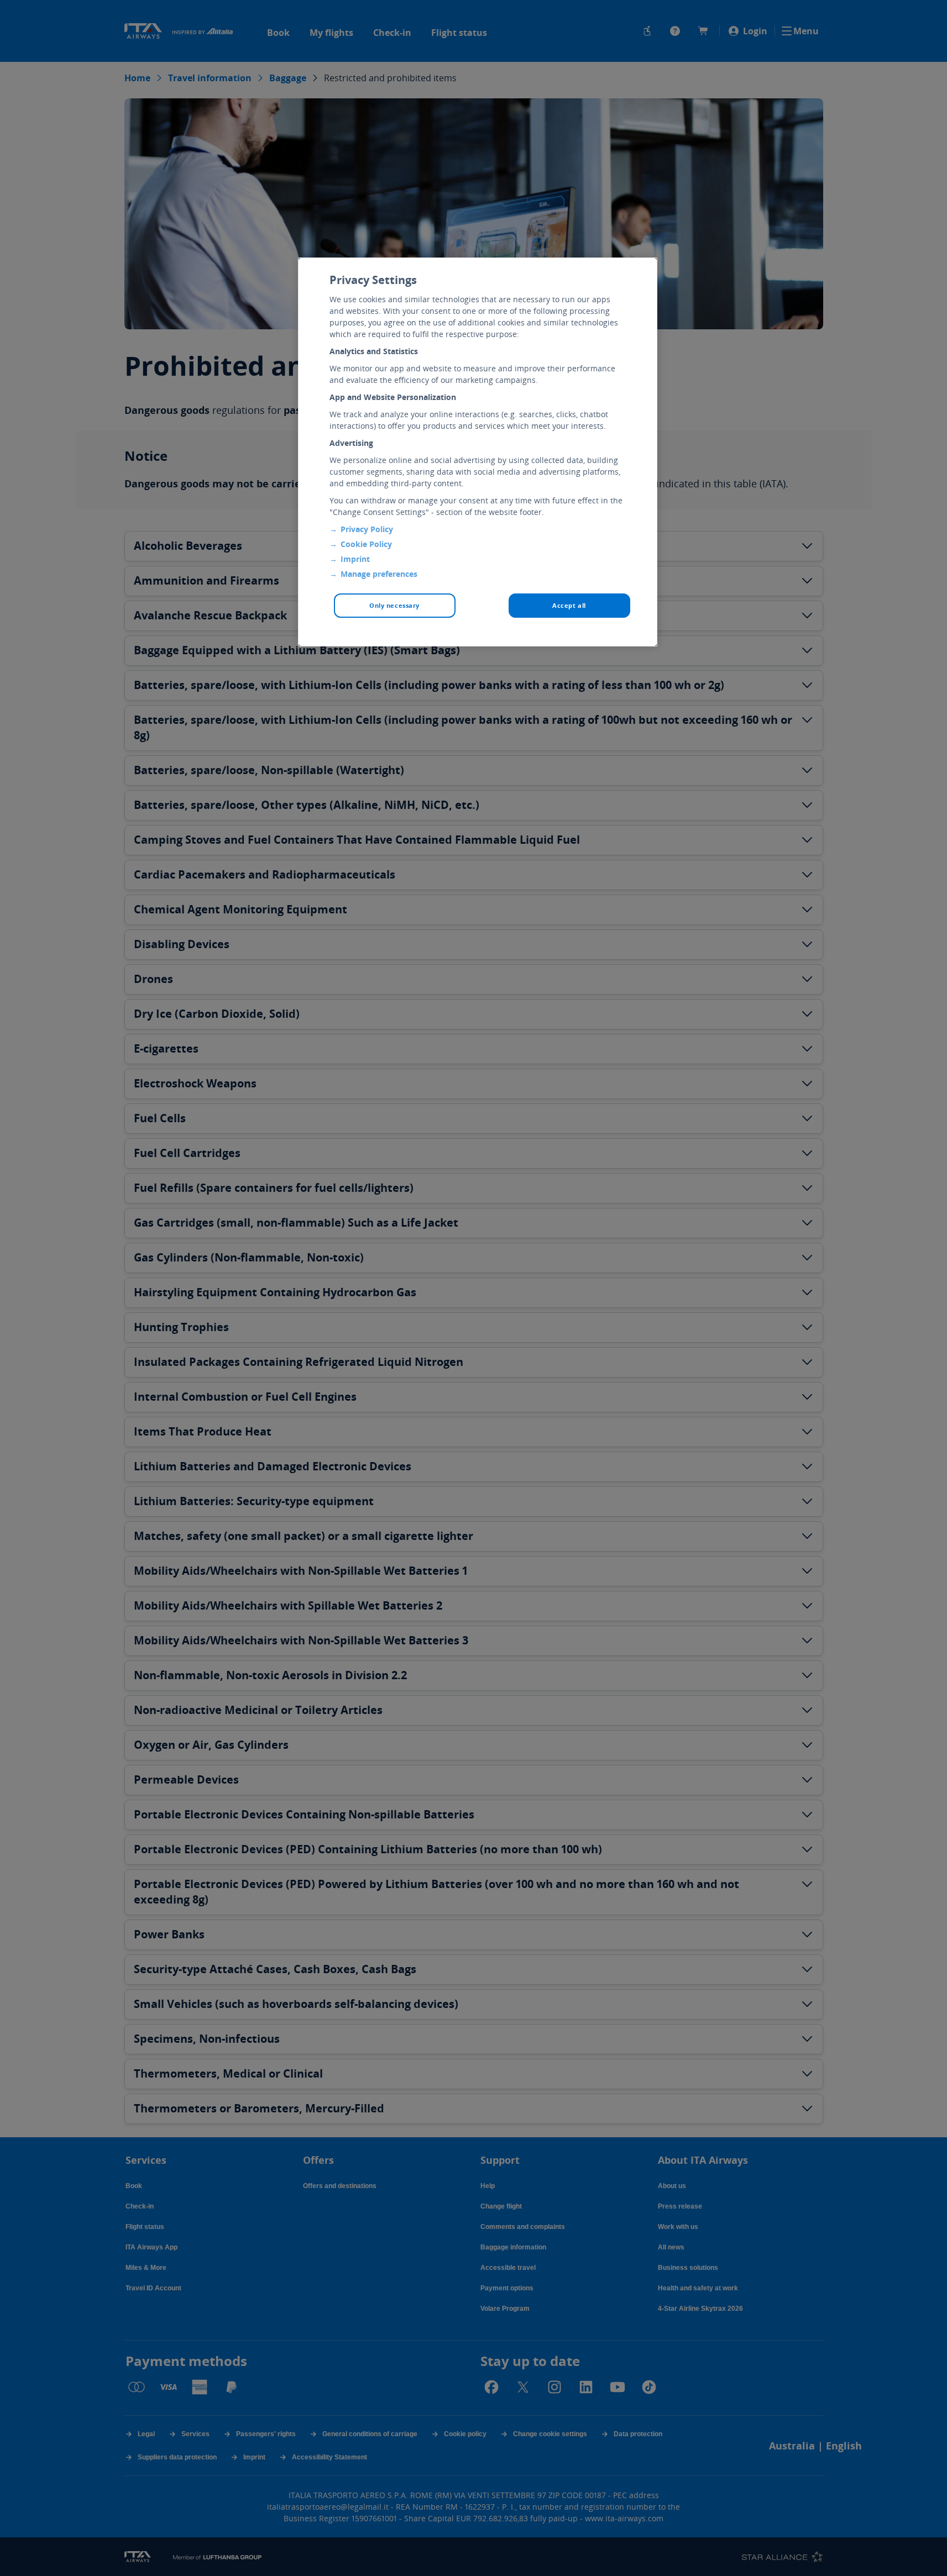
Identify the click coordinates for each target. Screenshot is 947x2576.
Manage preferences (379, 574)
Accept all (569, 605)
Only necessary (394, 605)
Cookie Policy (366, 544)
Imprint (355, 559)
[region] (478, 452)
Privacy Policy (367, 529)
